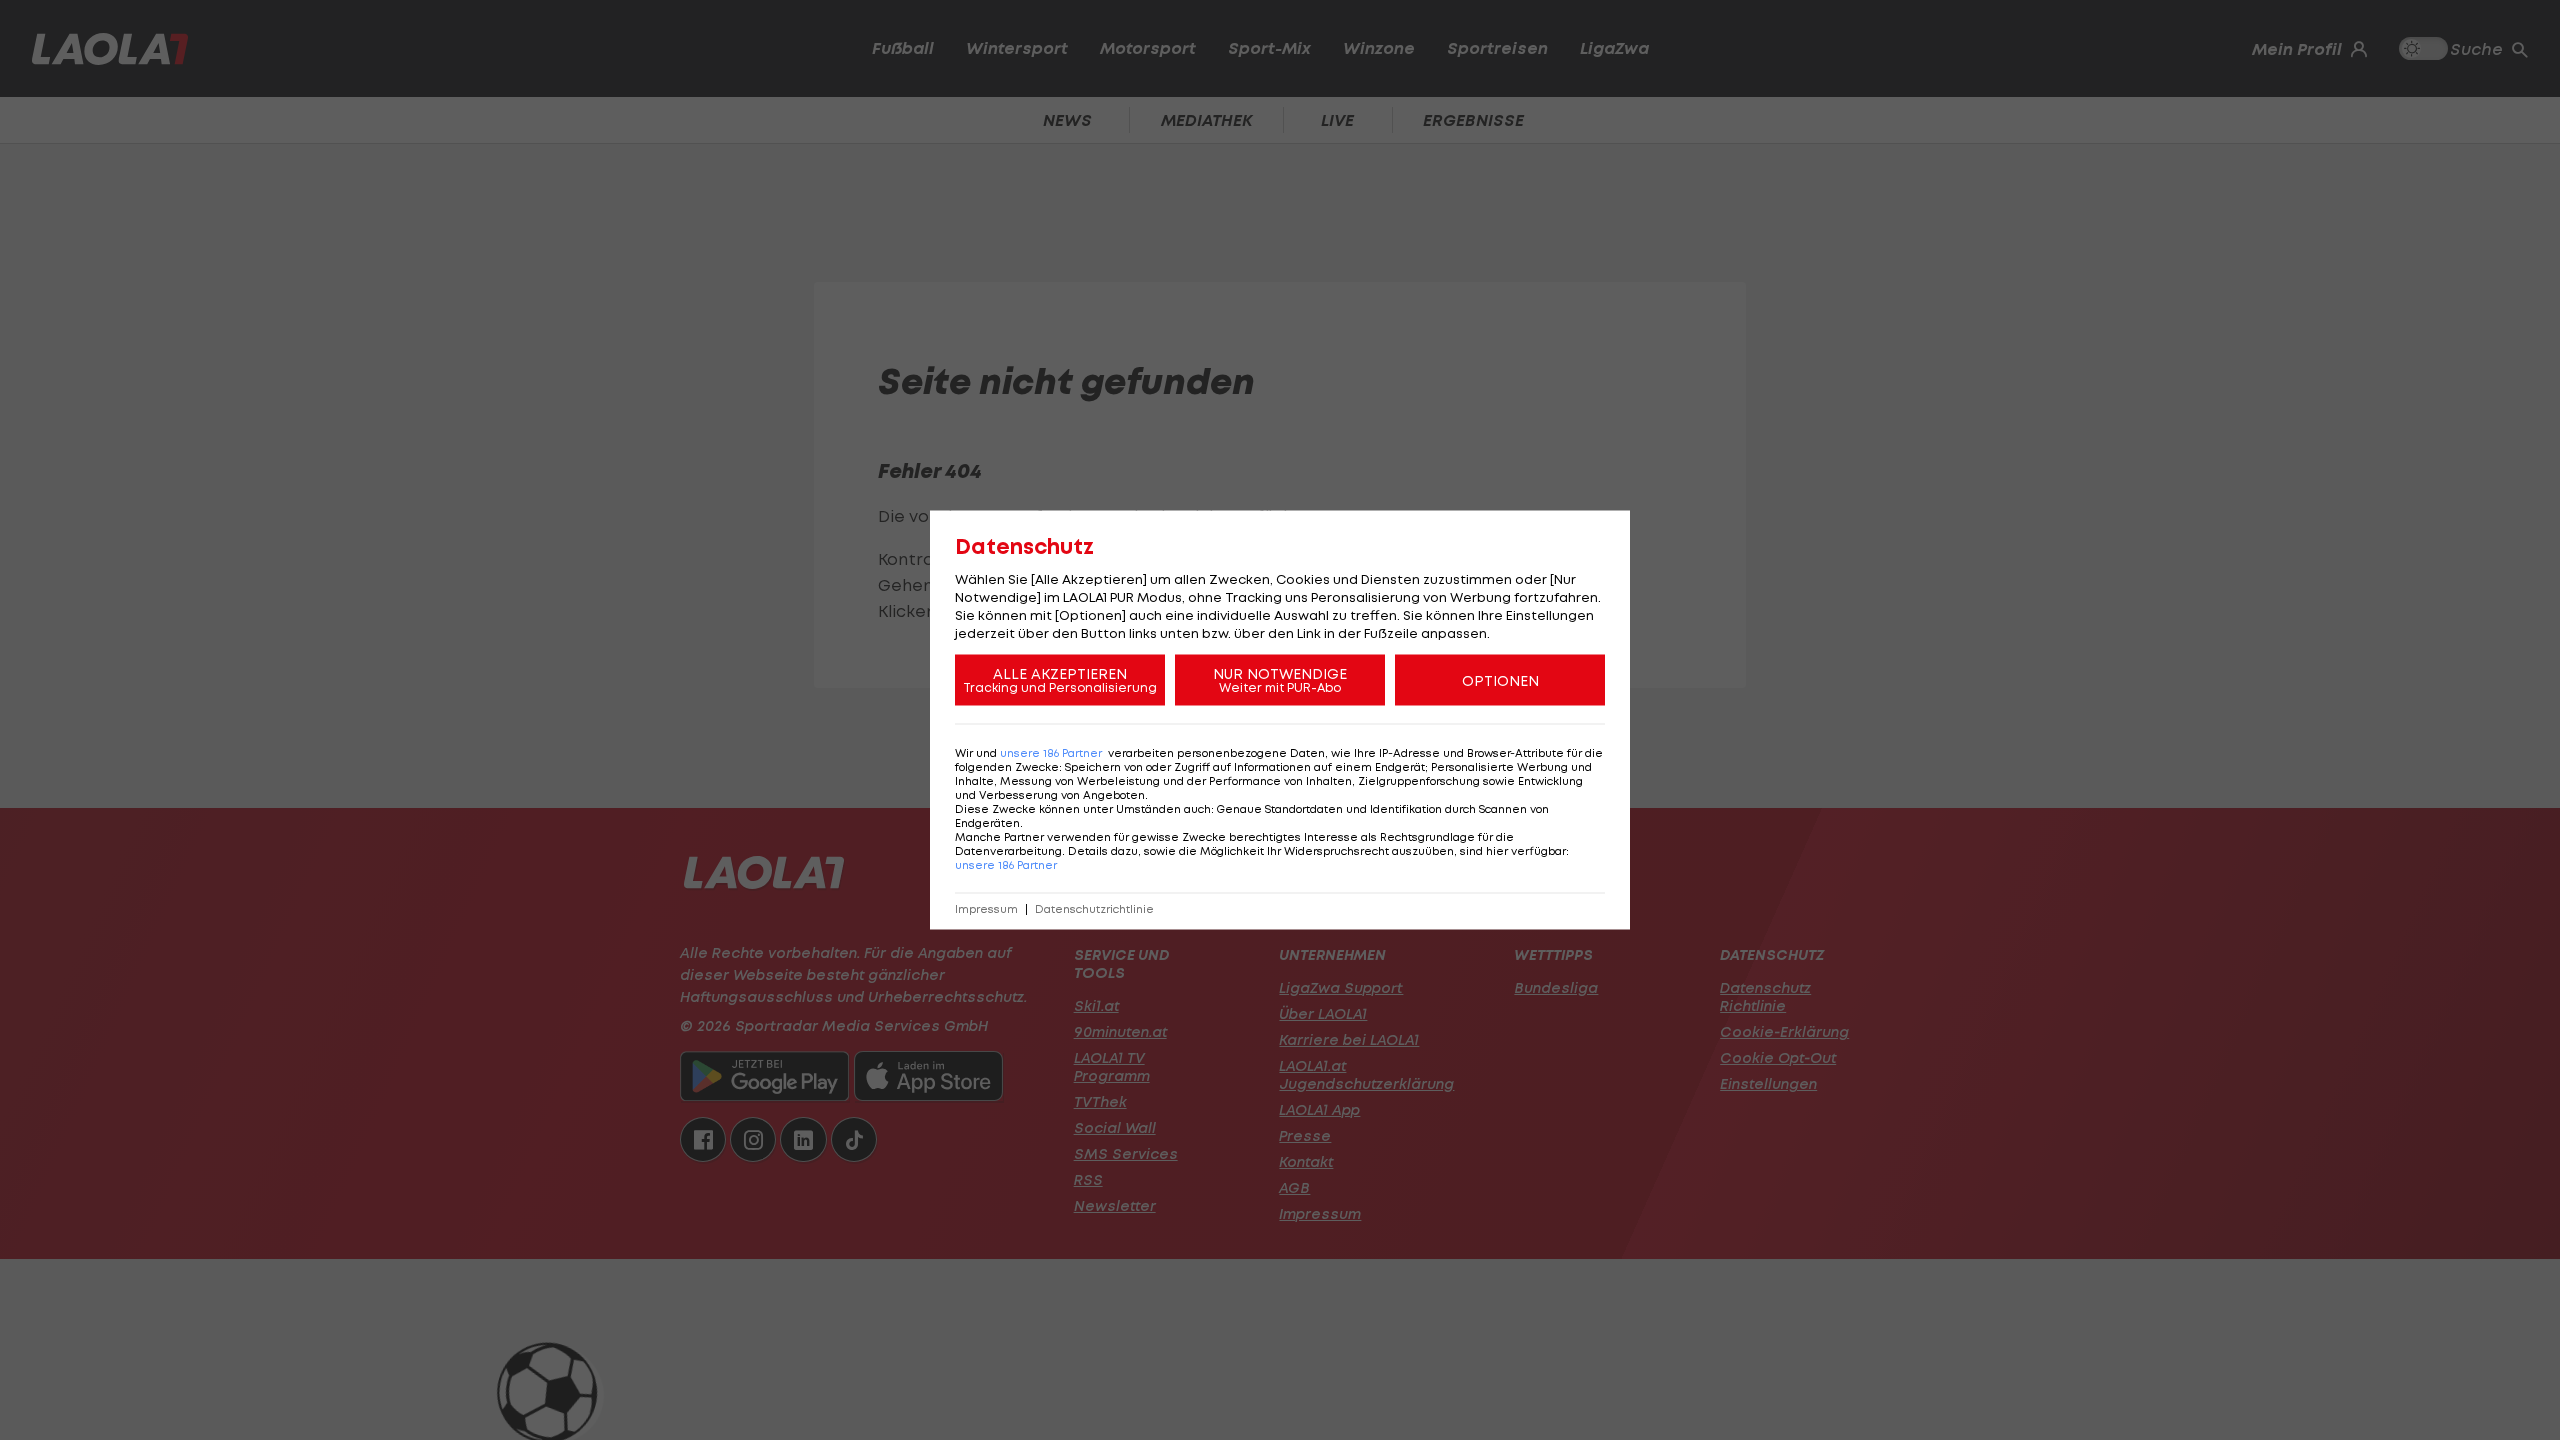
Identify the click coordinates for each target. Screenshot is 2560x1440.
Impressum (986, 909)
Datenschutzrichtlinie (1094, 909)
